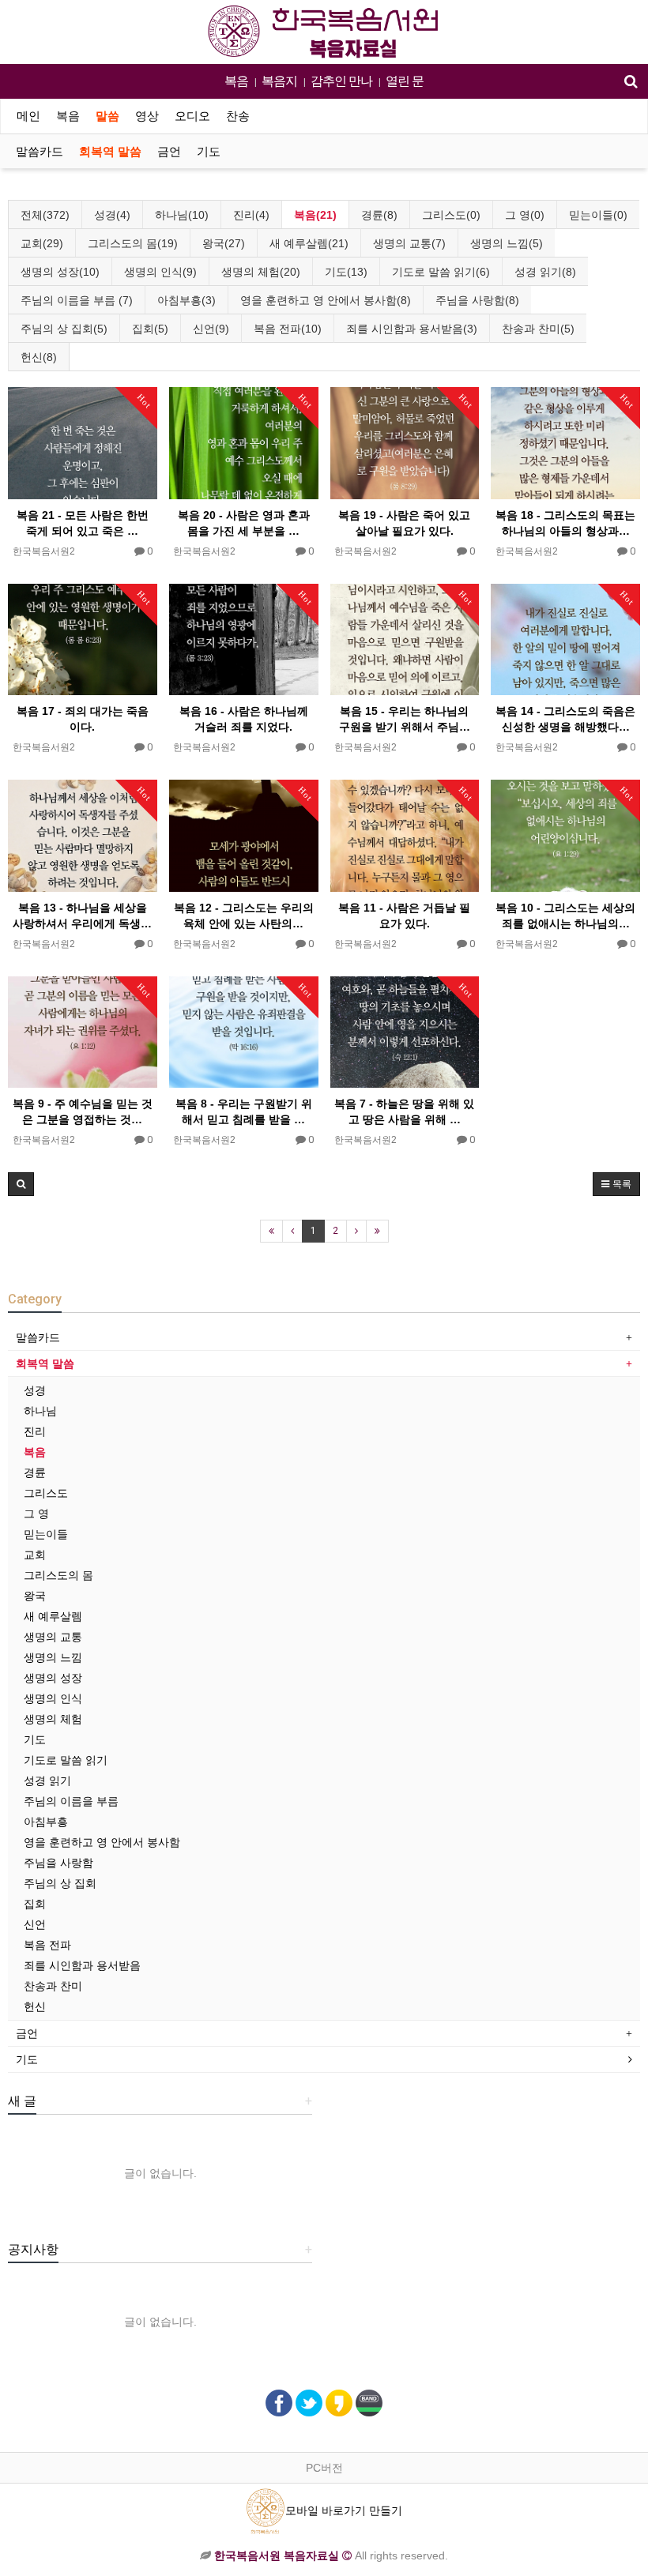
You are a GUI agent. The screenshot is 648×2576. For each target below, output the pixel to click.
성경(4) (112, 215)
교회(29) (42, 243)
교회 (35, 1555)
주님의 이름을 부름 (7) (77, 300)
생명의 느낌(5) (507, 243)
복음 (236, 81)
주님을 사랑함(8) (477, 300)
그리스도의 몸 (58, 1575)
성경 (35, 1390)
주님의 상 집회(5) (64, 329)
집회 (35, 1904)
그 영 (36, 1514)
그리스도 (46, 1493)
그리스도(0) (451, 215)
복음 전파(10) (288, 329)
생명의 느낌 (53, 1657)
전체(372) (45, 215)
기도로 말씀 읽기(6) (441, 272)
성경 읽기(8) (545, 272)
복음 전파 (47, 1945)
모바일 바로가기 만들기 (344, 2510)
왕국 (35, 1596)
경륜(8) (379, 215)
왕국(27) (224, 243)
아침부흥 (46, 1822)
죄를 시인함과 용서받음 (82, 1965)
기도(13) (346, 272)
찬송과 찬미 (53, 1986)
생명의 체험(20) (261, 272)
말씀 (107, 116)
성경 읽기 (47, 1781)
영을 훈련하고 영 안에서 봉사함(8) (326, 300)
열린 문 (405, 81)
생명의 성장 (53, 1678)
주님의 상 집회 (60, 1883)
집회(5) (150, 329)
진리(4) (251, 215)
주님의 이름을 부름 (71, 1801)
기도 (209, 152)
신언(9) (211, 329)
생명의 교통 (53, 1637)
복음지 (279, 81)
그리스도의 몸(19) (133, 243)
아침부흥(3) (186, 300)
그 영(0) (525, 215)
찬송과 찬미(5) (538, 329)
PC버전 (324, 2468)
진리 (35, 1431)
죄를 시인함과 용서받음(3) (412, 329)
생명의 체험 (53, 1719)
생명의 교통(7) (409, 243)
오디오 (192, 116)
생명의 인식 (53, 1698)
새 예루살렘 (53, 1616)
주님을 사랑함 (58, 1863)
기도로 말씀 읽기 (66, 1760)
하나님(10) (182, 215)
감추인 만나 (341, 81)
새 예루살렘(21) (309, 243)
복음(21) (315, 215)
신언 (35, 1924)
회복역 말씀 (110, 152)
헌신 (35, 2006)
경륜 (35, 1472)
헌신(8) (39, 357)
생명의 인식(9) (160, 272)
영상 (147, 116)
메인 (28, 116)
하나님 (40, 1411)
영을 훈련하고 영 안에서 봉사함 (102, 1842)
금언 (169, 152)
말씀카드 (40, 152)
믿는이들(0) (598, 215)
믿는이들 (46, 1534)
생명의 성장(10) (60, 272)
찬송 (238, 116)
